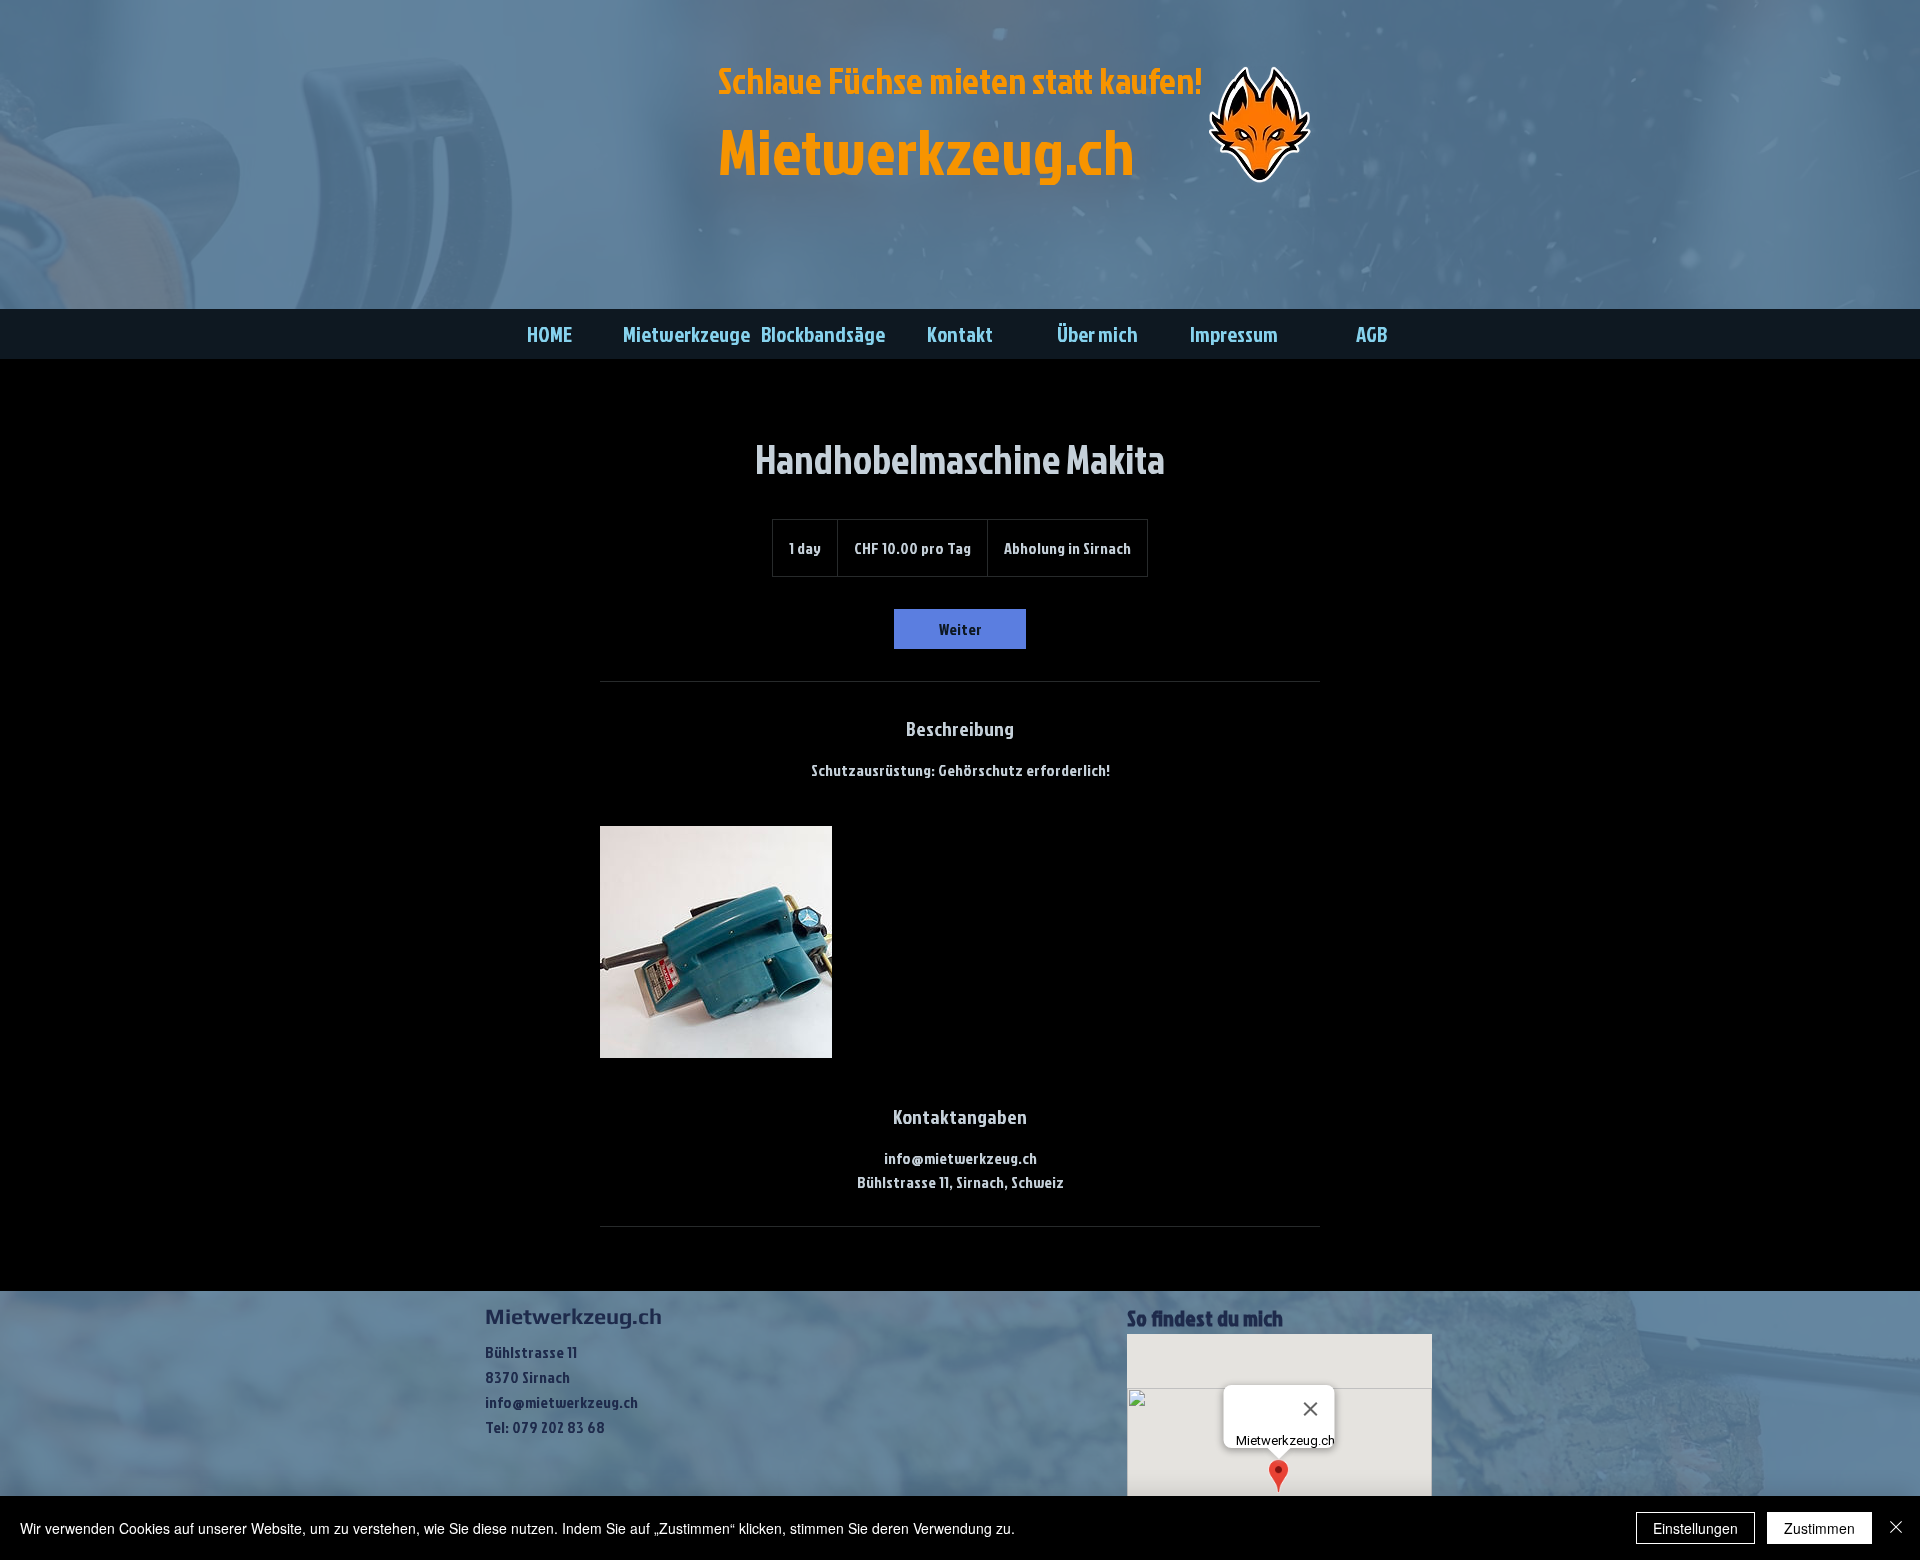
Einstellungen (1695, 1528)
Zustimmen (1819, 1528)
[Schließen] (1896, 1528)
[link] (960, 629)
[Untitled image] (716, 942)
